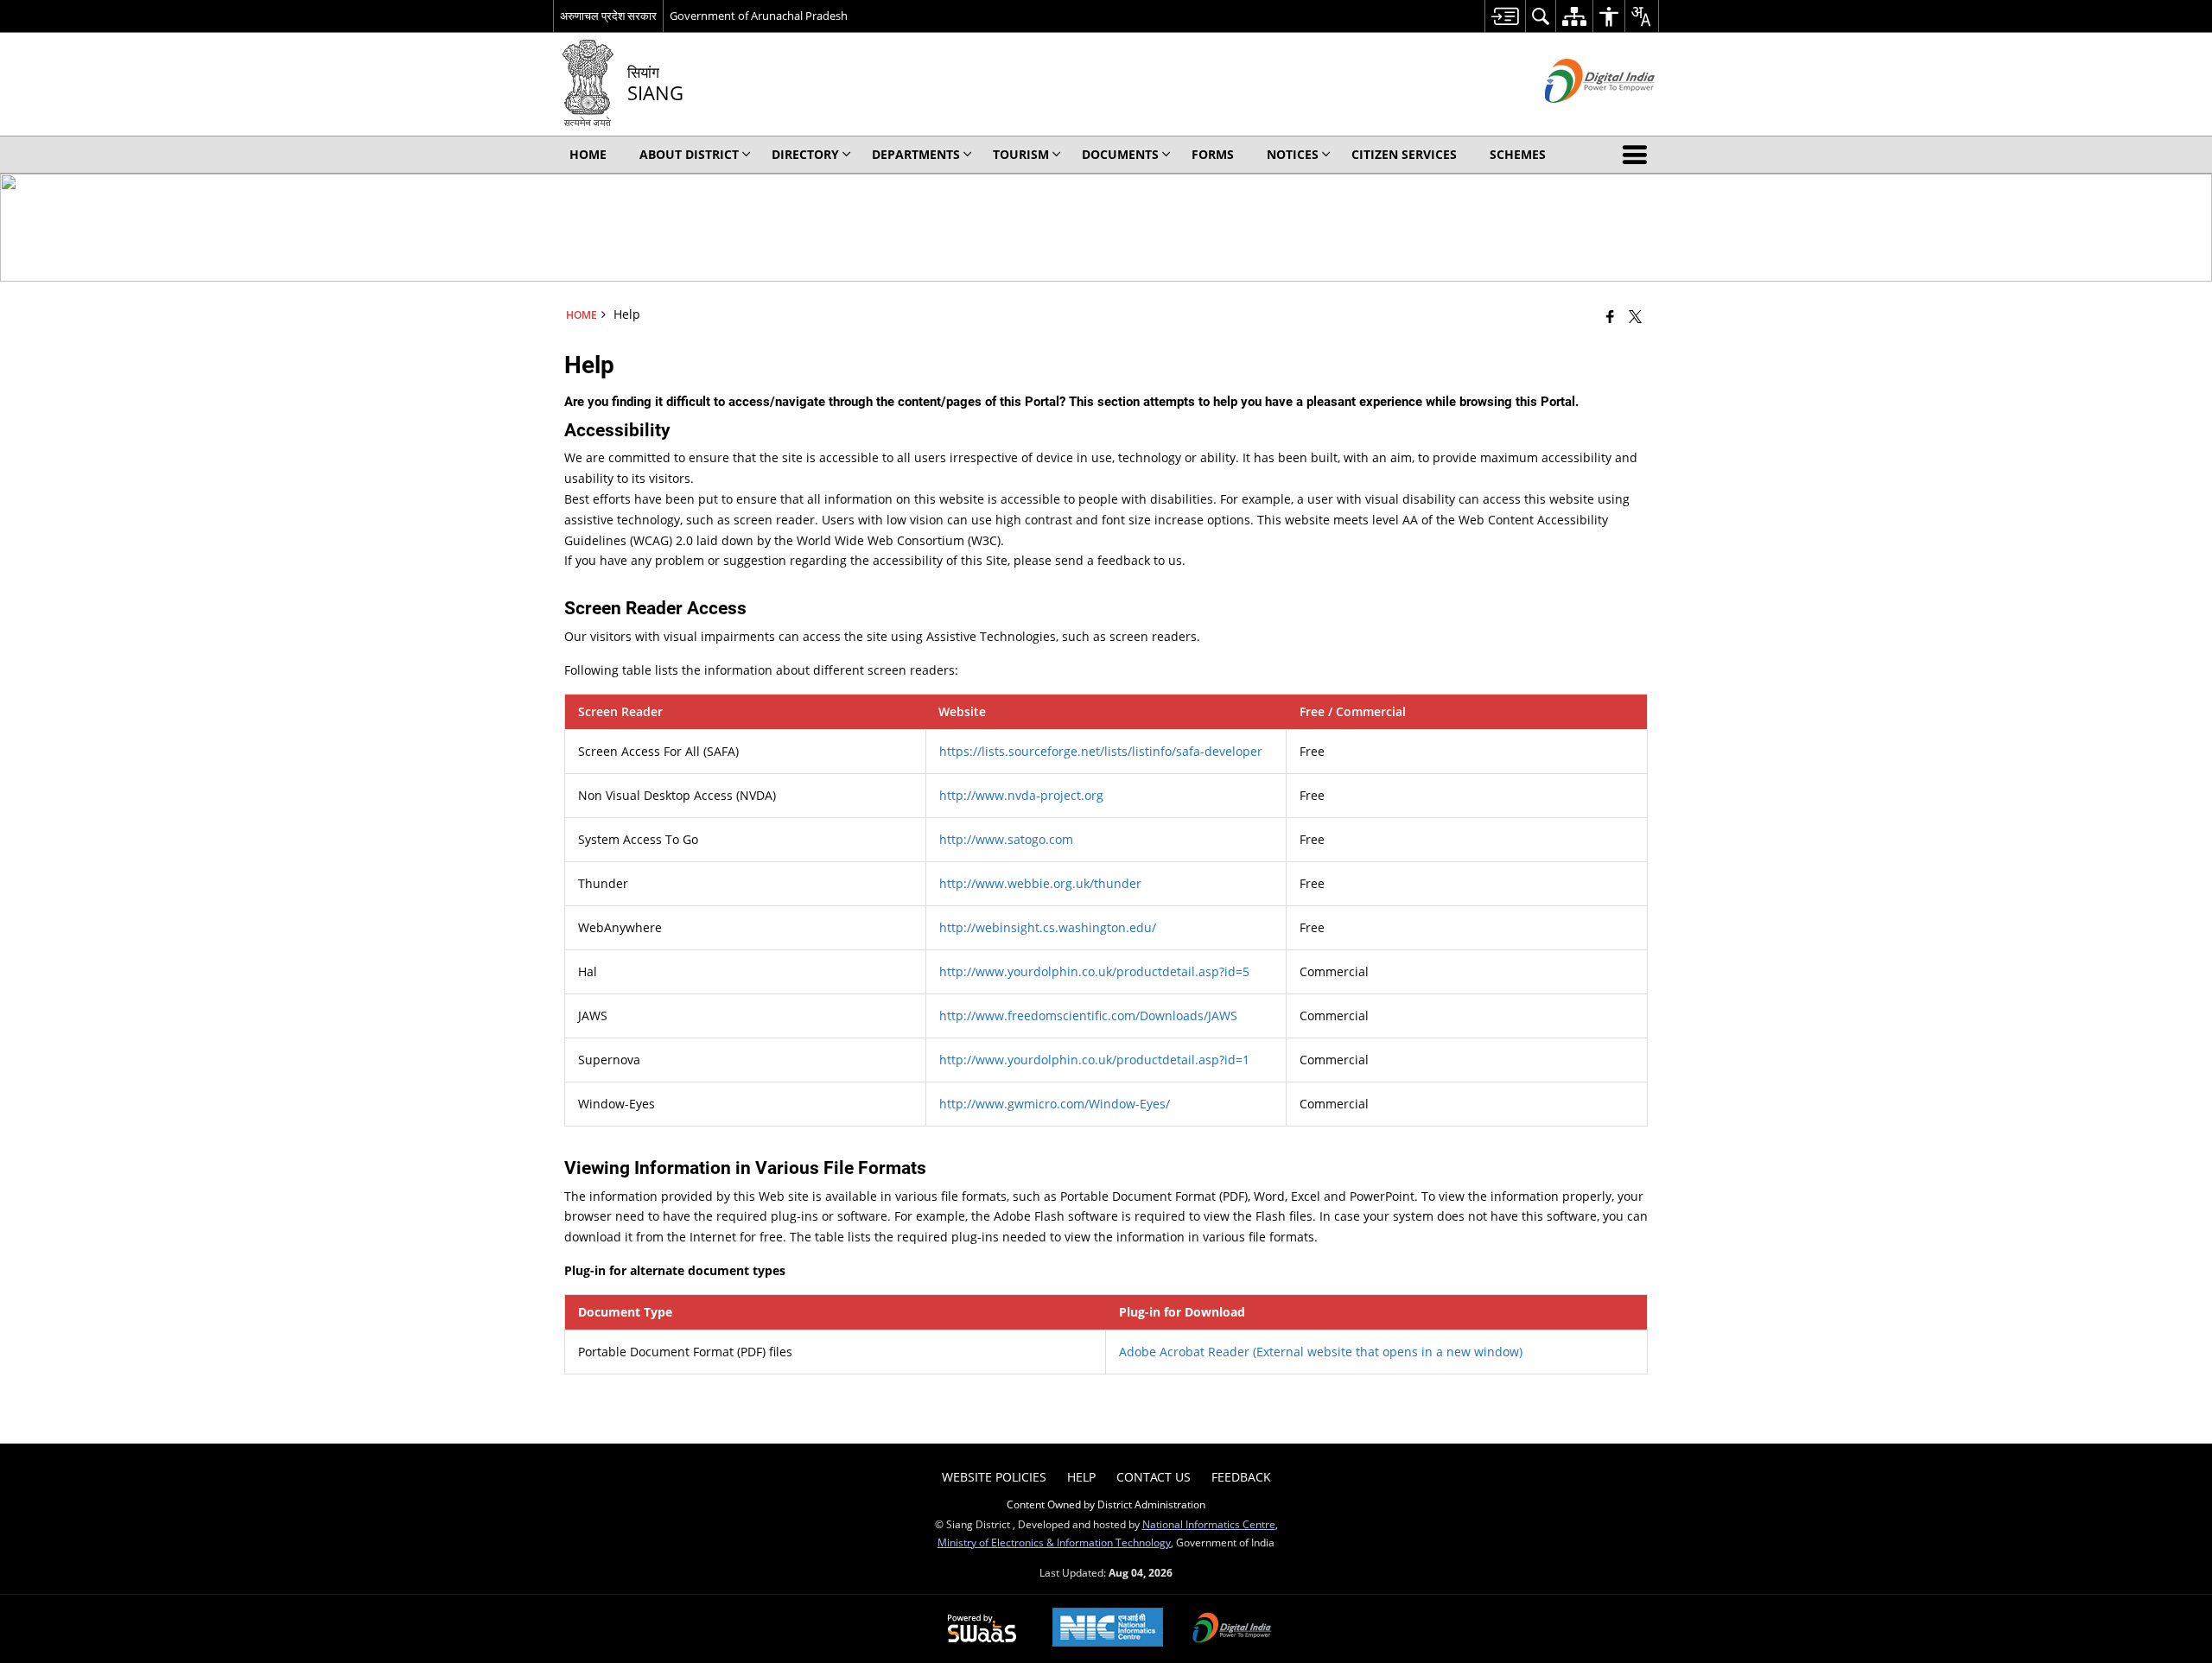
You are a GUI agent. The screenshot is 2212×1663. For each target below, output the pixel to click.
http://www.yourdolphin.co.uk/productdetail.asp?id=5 (1094, 971)
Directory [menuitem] (805, 154)
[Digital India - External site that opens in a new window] (1578, 117)
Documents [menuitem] (1120, 154)
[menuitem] (1505, 16)
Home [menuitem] (588, 154)
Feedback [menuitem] (1241, 1477)
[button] (1638, 155)
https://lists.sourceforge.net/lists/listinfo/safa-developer (1101, 751)
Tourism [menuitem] (1021, 154)
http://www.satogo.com (1006, 839)
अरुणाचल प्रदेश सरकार (608, 16)
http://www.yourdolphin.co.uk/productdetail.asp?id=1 (1094, 1060)
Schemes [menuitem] (1518, 154)
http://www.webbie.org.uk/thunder (1040, 883)
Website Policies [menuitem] (994, 1477)
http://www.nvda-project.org (1021, 795)
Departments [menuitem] (916, 154)
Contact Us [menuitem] (1154, 1477)
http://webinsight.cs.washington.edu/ (1048, 927)
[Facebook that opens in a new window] (1610, 316)
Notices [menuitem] (1293, 154)
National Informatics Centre (1209, 1524)
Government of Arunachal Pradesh (759, 16)
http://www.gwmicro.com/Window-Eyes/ (1055, 1104)
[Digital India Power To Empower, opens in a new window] (1232, 1629)
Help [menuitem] (1081, 1477)
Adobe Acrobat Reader (1321, 1352)
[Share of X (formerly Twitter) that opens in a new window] (1635, 316)
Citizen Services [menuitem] (1404, 154)
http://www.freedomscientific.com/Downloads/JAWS (1088, 1016)
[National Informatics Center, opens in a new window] (1108, 1629)
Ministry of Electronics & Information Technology (1054, 1542)
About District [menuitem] (689, 154)
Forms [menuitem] (1213, 154)
